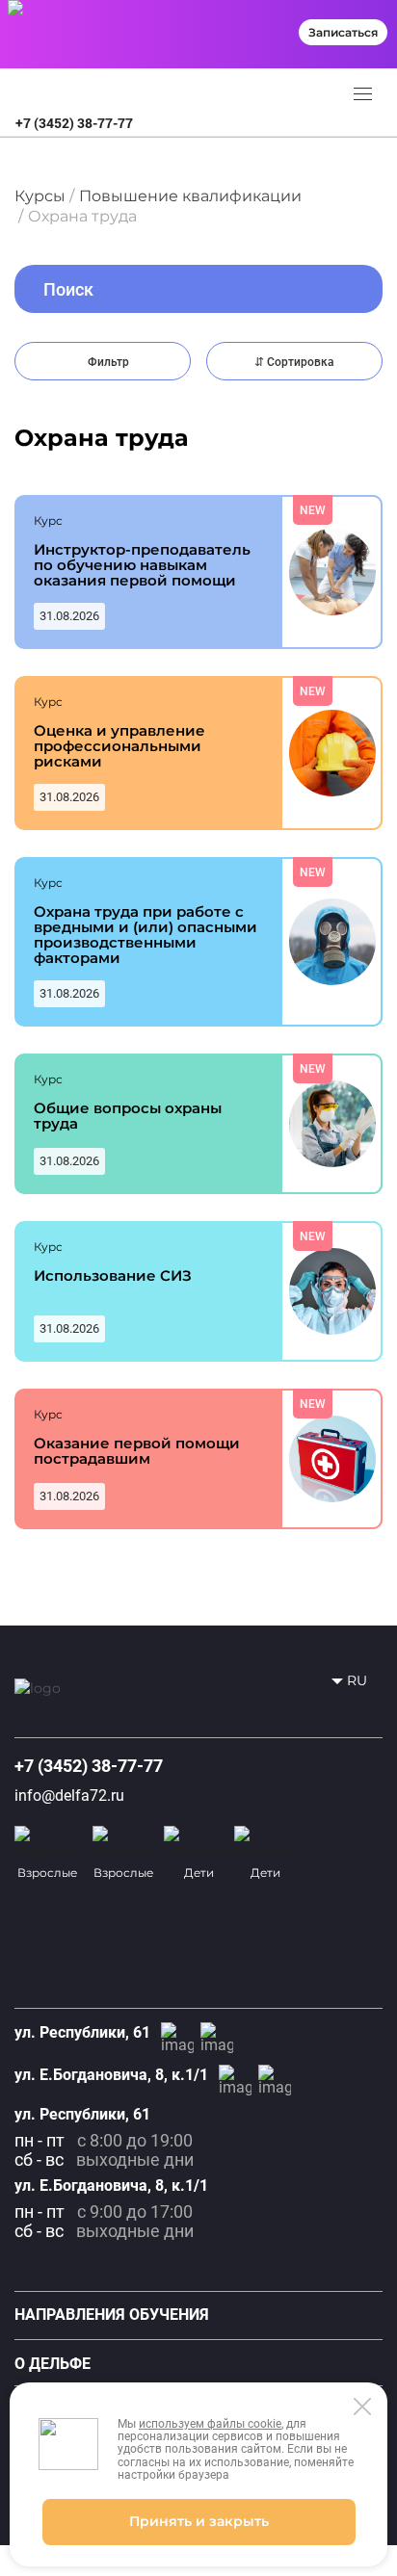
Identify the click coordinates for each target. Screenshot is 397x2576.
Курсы (40, 196)
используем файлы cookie (210, 2424)
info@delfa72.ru (69, 1795)
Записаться (343, 32)
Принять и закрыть (199, 2521)
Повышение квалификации (190, 196)
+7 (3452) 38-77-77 (74, 123)
